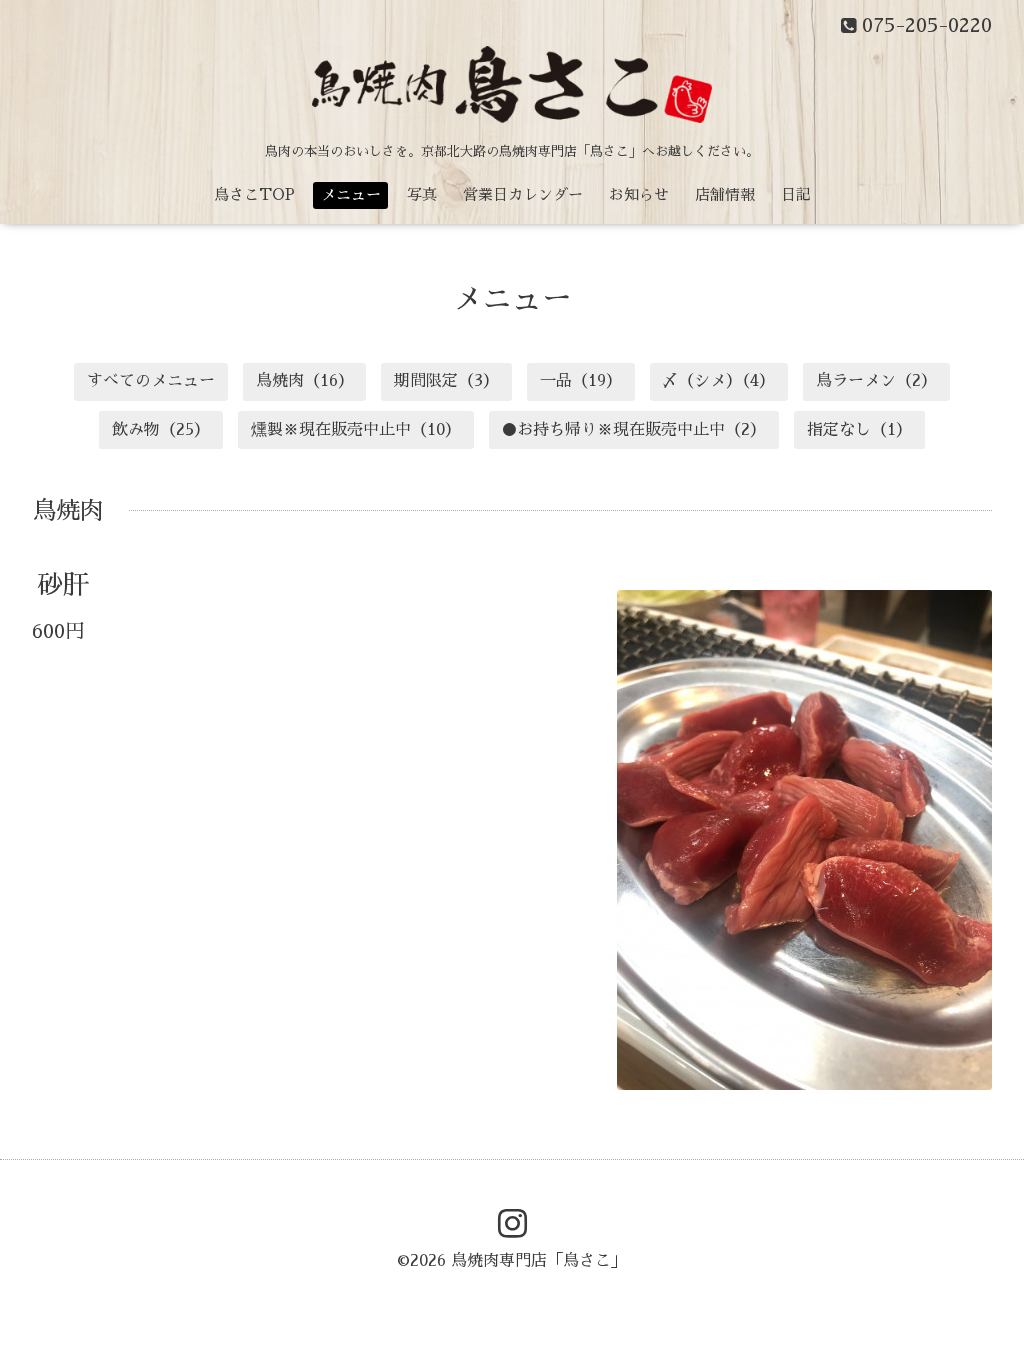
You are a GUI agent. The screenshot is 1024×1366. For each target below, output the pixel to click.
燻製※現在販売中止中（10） (356, 430)
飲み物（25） (161, 430)
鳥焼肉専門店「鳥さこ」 (539, 1261)
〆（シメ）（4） (718, 381)
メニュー (351, 194)
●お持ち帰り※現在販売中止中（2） (633, 430)
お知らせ (639, 194)
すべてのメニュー (151, 381)
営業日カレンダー (523, 194)
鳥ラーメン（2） (876, 381)
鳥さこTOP (254, 194)
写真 (422, 194)
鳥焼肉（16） (305, 381)
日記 (796, 194)
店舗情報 (725, 194)
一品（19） (581, 381)
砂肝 (63, 585)
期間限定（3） (446, 381)
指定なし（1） (859, 430)
